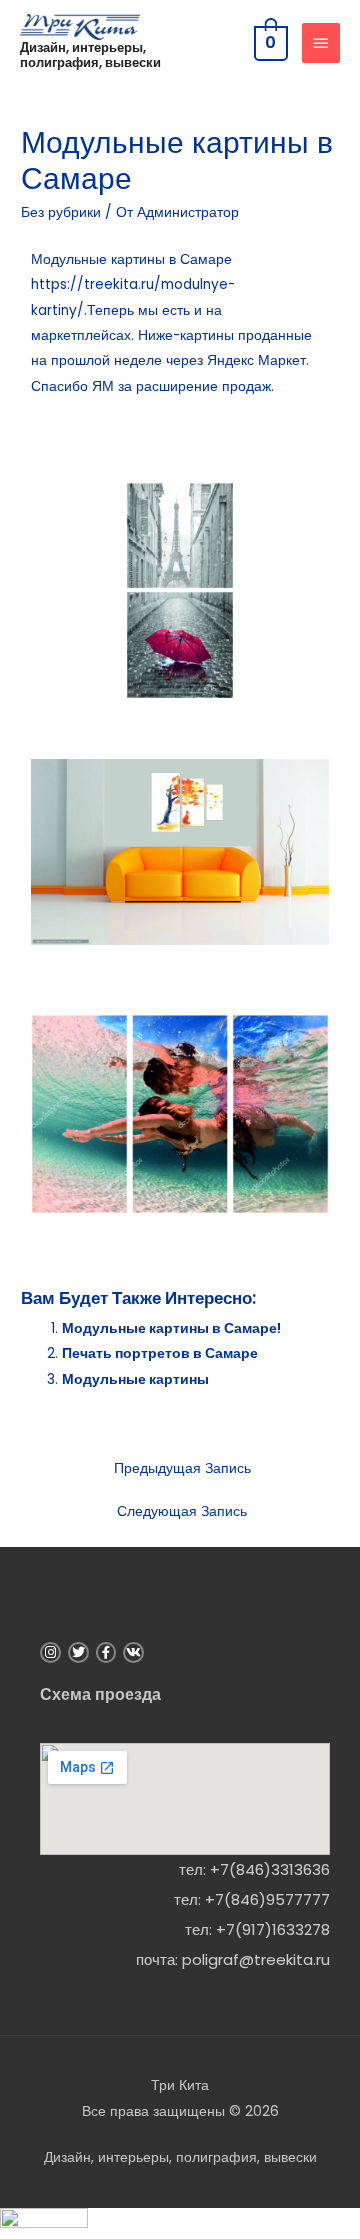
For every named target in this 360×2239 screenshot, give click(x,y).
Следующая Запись (182, 1511)
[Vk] (133, 1652)
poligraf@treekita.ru (256, 1959)
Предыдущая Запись (182, 1468)
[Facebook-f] (106, 1652)
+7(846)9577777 (267, 1899)
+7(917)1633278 (273, 1929)
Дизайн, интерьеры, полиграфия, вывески (90, 55)
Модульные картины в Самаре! (171, 1328)
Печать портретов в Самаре (160, 1353)
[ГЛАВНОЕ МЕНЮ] (321, 43)
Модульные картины (135, 1379)
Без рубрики (61, 212)
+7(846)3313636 (270, 1869)
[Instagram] (50, 1652)
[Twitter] (78, 1652)
